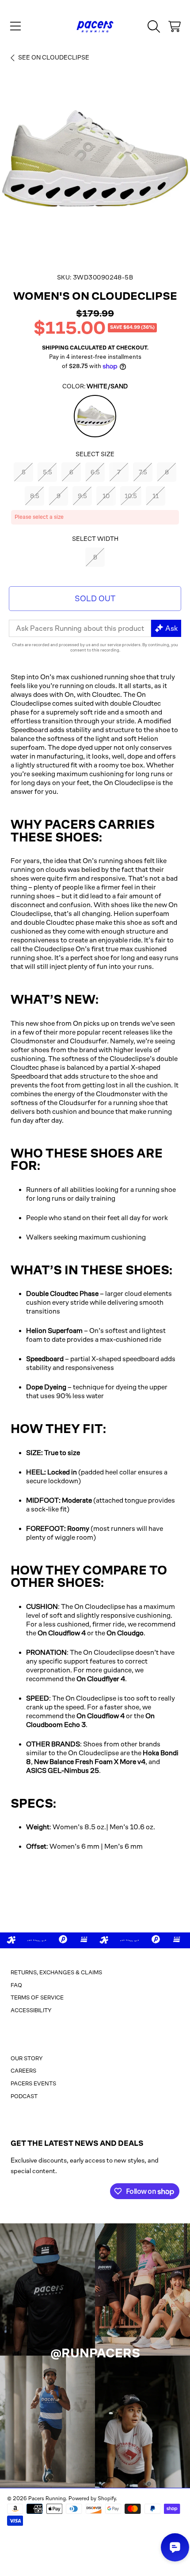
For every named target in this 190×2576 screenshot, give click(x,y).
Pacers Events (33, 2083)
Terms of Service (37, 1997)
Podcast (24, 2096)
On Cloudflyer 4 (101, 1679)
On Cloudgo (125, 1633)
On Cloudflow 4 (62, 1633)
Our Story (27, 2058)
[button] (15, 26)
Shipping (55, 348)
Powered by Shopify (92, 2498)
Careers (23, 2071)
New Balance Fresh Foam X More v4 (90, 1762)
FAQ (16, 1985)
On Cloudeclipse (54, 57)
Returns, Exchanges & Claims (56, 1972)
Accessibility (31, 2010)
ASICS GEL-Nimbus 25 (63, 1770)
